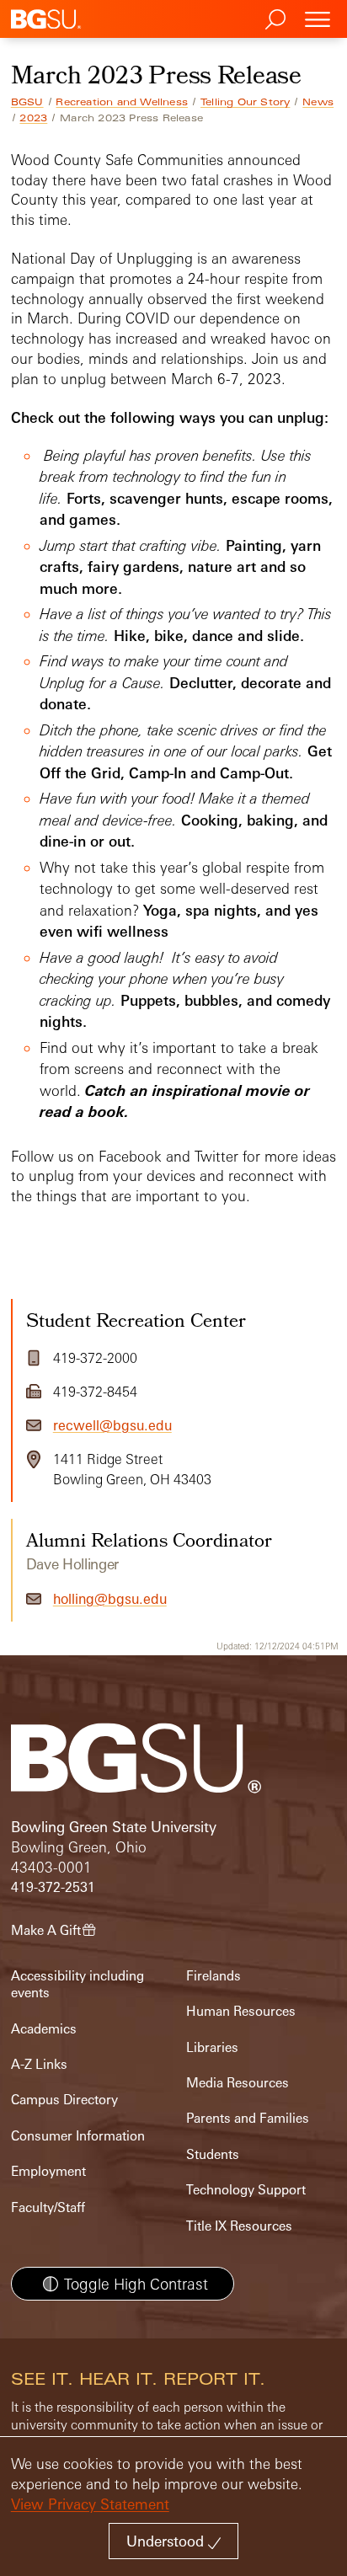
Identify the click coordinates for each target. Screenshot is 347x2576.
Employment (48, 2171)
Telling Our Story (245, 102)
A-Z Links (39, 2064)
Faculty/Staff (48, 2207)
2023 (33, 118)
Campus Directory (64, 2100)
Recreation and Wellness (122, 102)
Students (213, 2154)
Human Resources (241, 2011)
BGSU (27, 102)
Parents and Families (248, 2118)
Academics (44, 2029)
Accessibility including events (77, 1984)
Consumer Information (78, 2136)
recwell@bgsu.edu (112, 1425)
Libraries (212, 2047)
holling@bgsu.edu (110, 1599)
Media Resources (238, 2083)
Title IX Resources (239, 2226)
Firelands (214, 1976)
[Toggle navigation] (318, 19)
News (318, 102)
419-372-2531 (53, 1887)
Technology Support (246, 2190)
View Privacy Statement (90, 2504)
